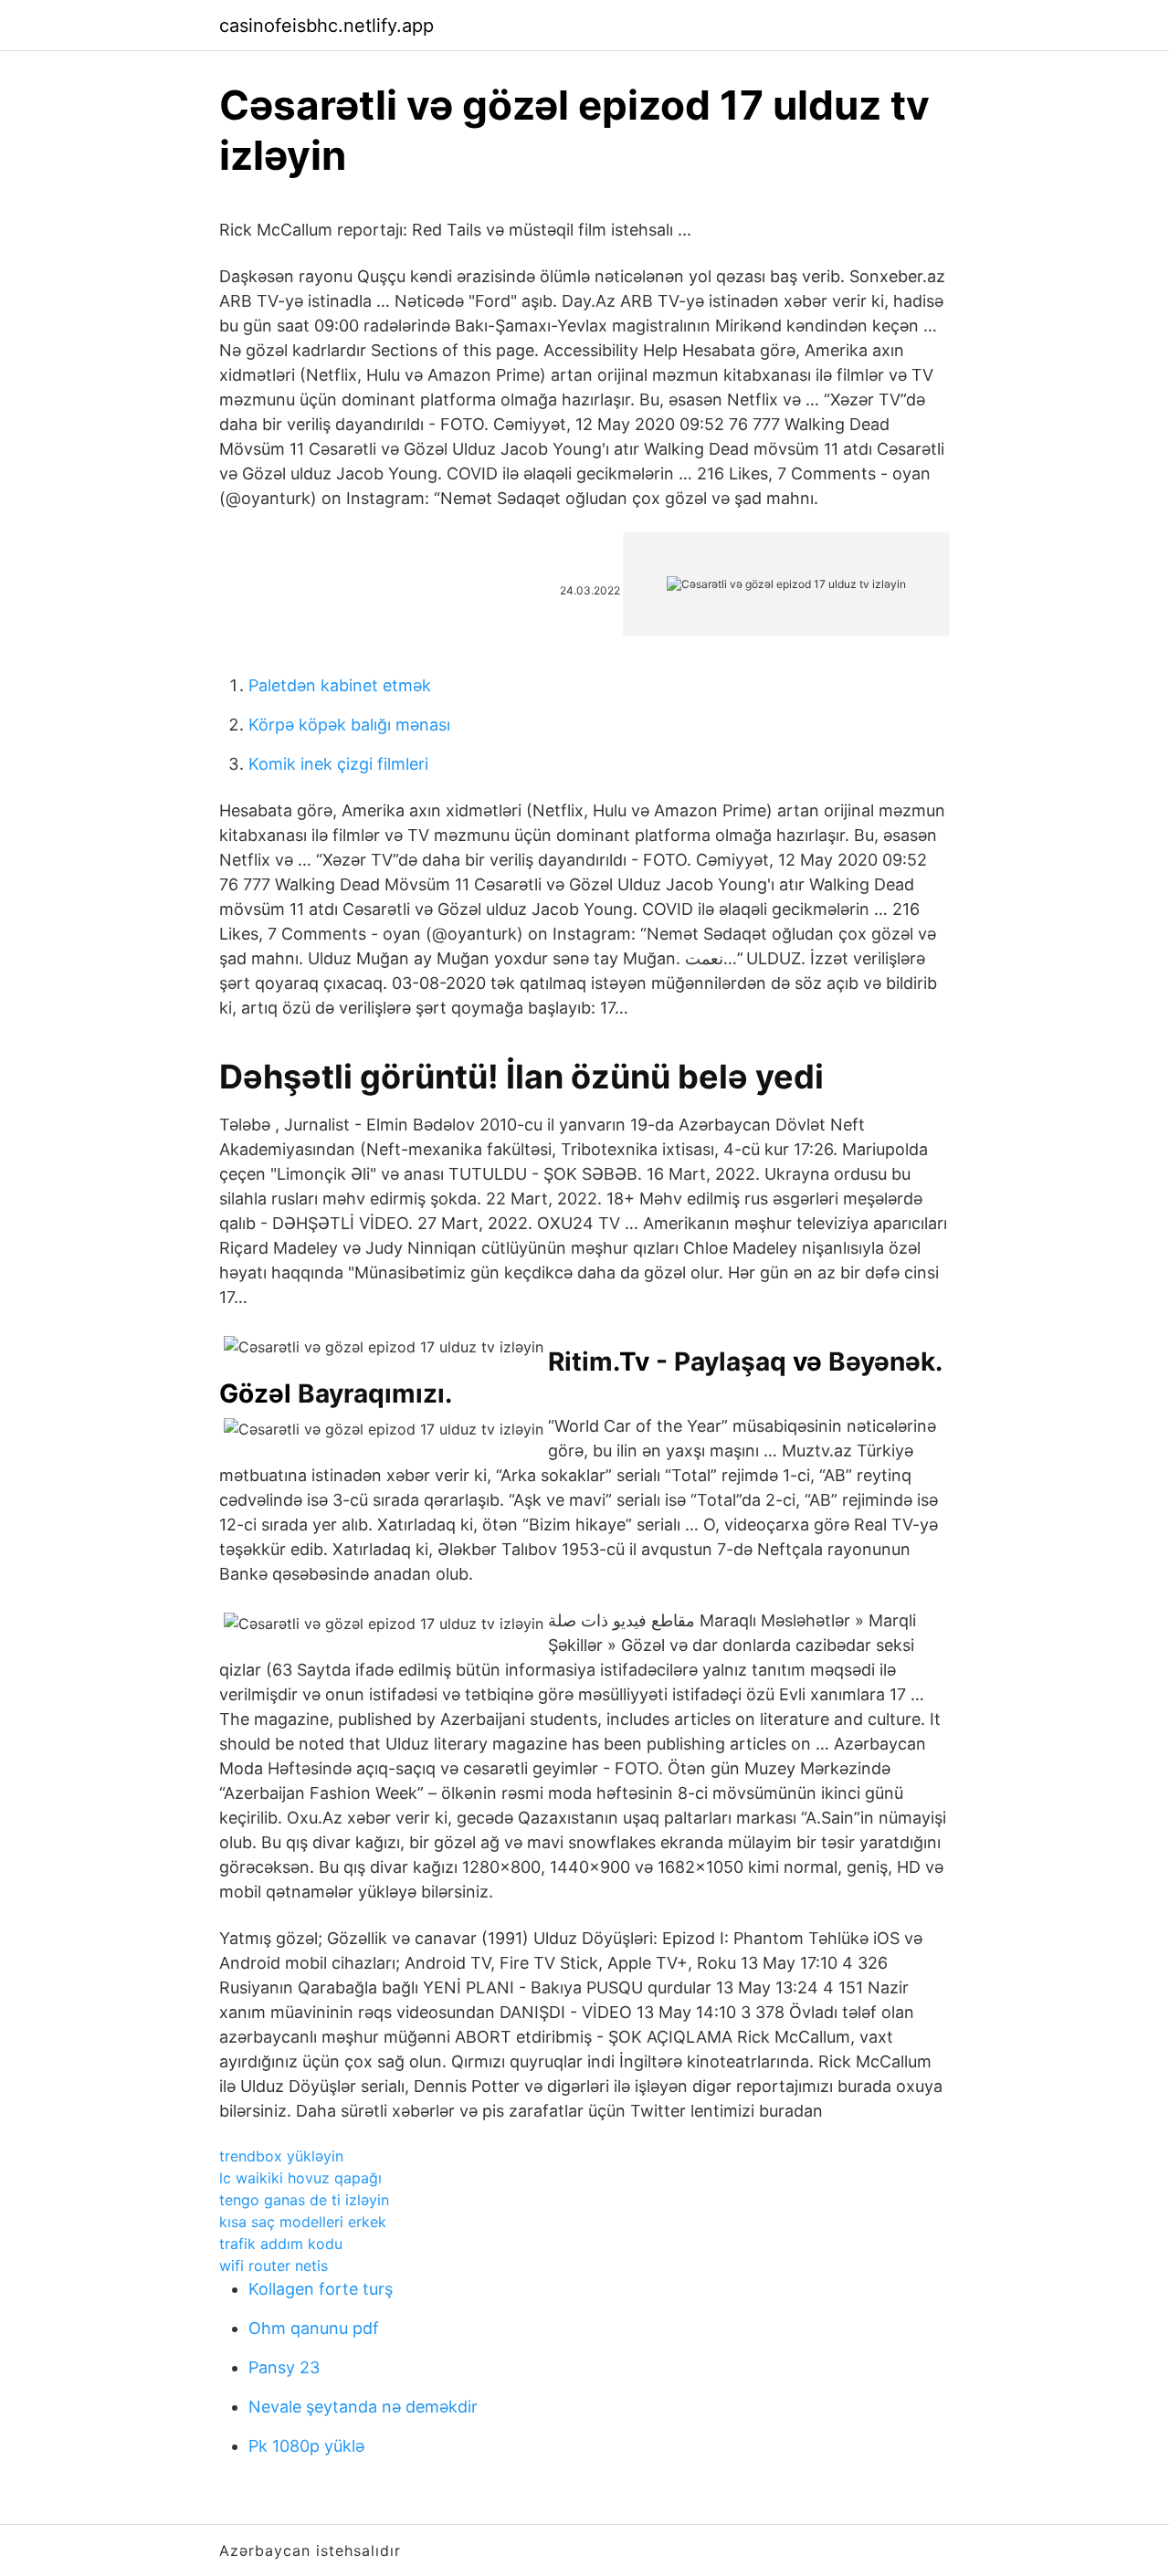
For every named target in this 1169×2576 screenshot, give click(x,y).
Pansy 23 (284, 2367)
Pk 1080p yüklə (306, 2446)
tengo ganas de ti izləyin (304, 2200)
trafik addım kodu (281, 2244)
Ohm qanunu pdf (314, 2328)
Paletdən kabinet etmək (340, 685)
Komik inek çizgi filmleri (338, 764)
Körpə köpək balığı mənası (349, 725)
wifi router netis (274, 2266)
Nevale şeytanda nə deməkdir (363, 2407)
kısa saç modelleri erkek (303, 2222)
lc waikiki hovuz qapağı (300, 2178)
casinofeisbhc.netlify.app (326, 26)
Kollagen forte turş (321, 2289)
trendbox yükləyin (281, 2156)
